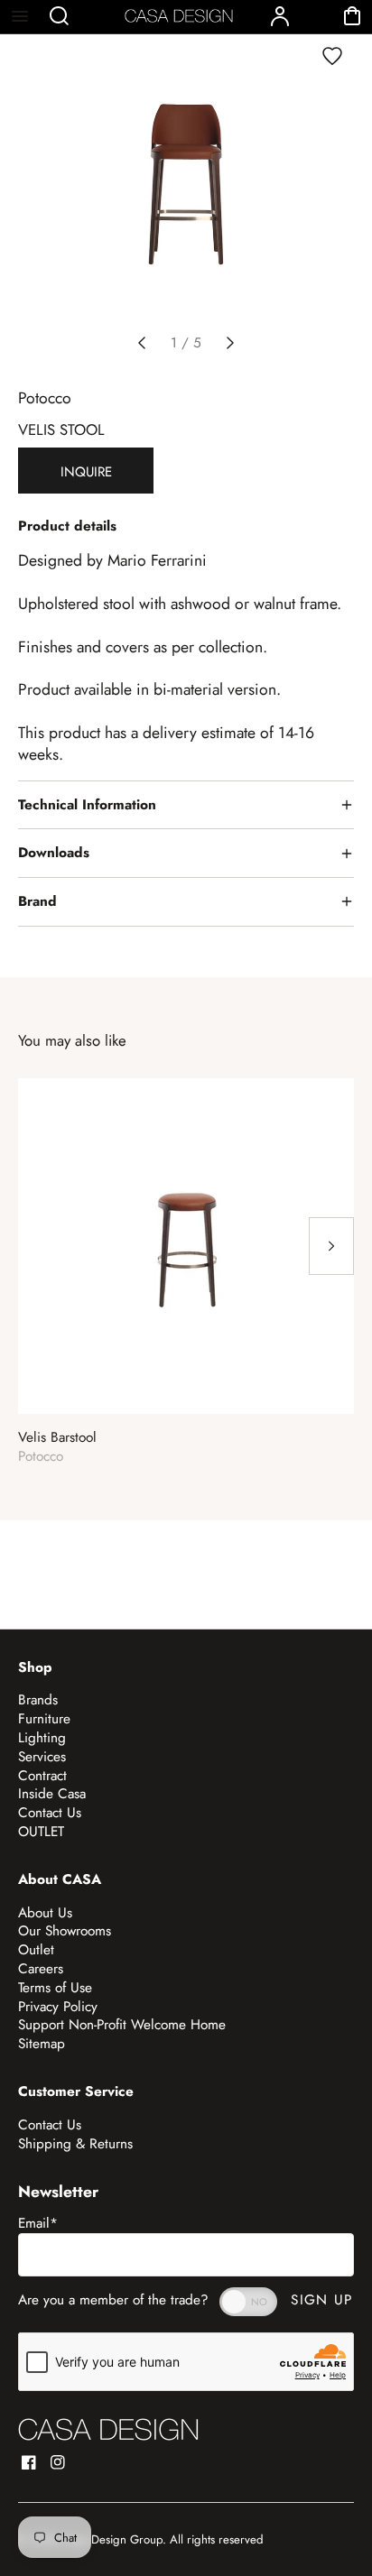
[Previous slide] (142, 343)
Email (38, 2223)
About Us (45, 1913)
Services (42, 1757)
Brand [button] (37, 901)
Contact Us (50, 1813)
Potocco (45, 398)
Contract (42, 1776)
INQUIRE (86, 472)
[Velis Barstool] (186, 1246)
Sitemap (42, 2044)
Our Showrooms (65, 1931)
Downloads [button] (54, 853)
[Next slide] (230, 343)
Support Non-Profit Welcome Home (122, 2025)
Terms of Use (55, 1988)
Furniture (44, 1719)
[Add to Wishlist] (332, 56)
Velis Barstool (57, 1438)
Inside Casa (52, 1794)
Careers (41, 1969)
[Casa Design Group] (108, 2429)
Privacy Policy (58, 2007)
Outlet (36, 1950)
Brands (38, 1700)
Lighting (42, 1738)
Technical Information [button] (87, 805)
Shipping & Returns (75, 2144)
